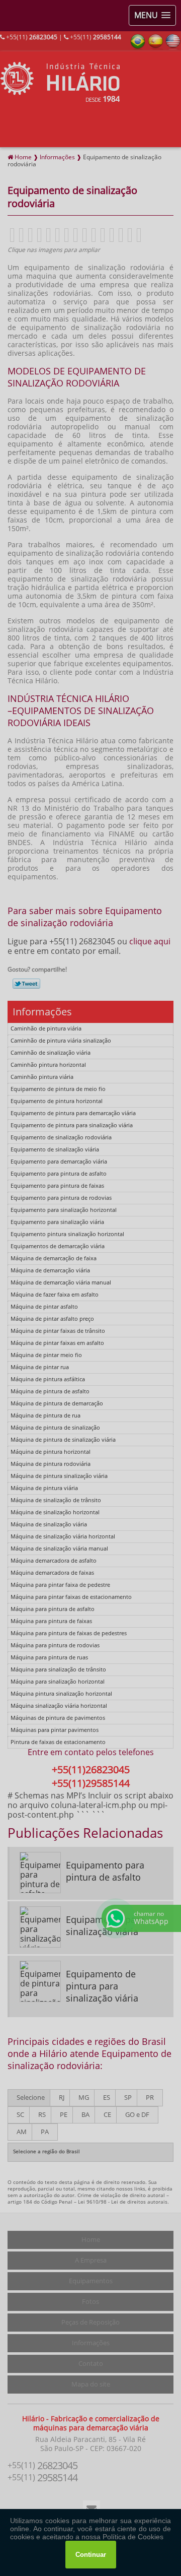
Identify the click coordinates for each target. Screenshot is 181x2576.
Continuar (91, 2555)
